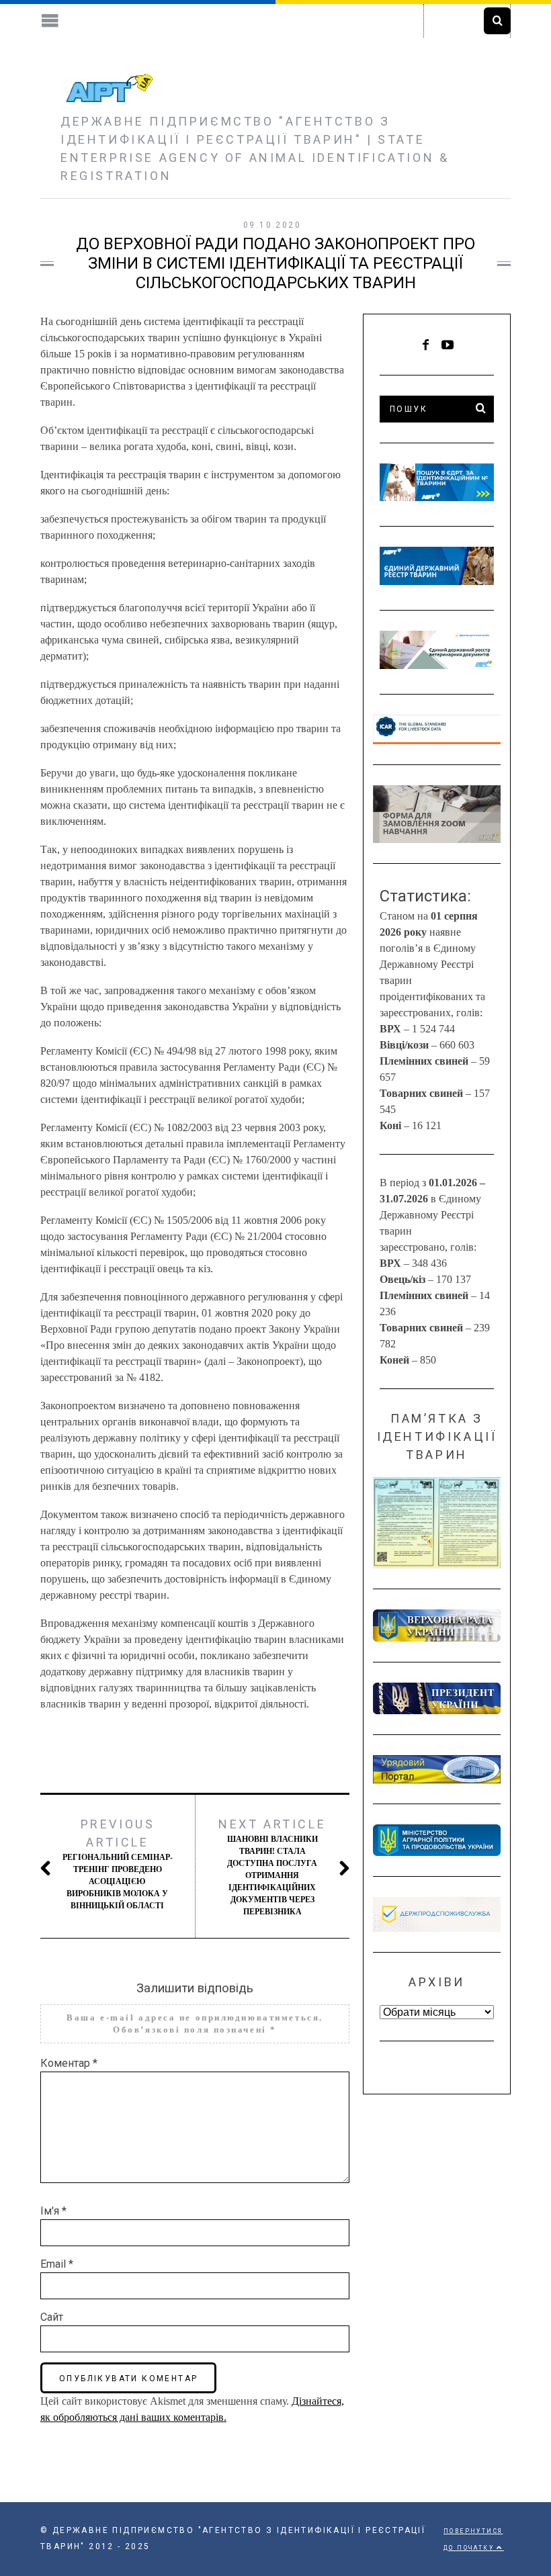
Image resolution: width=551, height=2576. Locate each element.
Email (57, 2264)
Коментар (69, 2063)
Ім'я (53, 2211)
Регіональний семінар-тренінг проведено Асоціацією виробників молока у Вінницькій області (118, 1864)
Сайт (52, 2317)
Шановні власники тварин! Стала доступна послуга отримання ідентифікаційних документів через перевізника (272, 1867)
